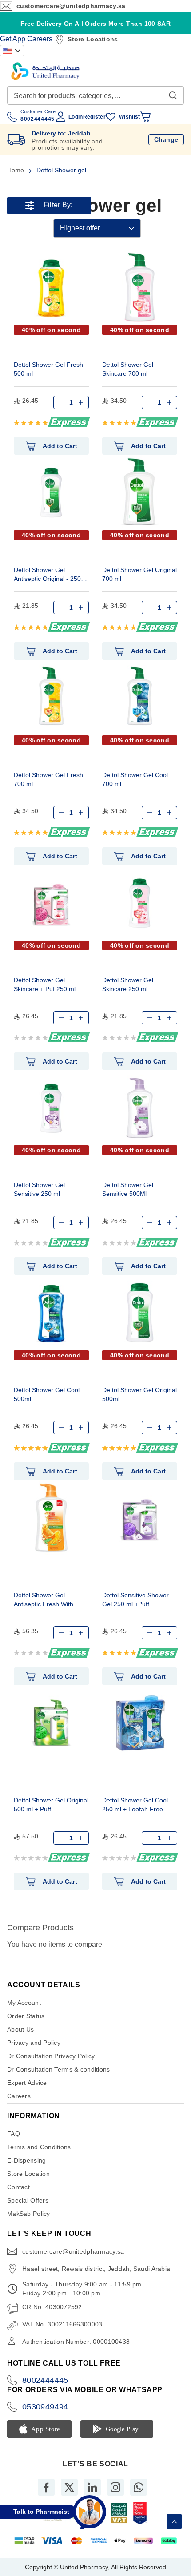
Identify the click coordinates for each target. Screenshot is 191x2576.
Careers (40, 39)
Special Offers (28, 2200)
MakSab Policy (29, 2214)
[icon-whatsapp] (139, 2487)
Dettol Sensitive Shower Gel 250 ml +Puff (135, 1600)
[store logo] (45, 71)
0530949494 (45, 2407)
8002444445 (45, 2380)
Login (76, 117)
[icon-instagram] (115, 2487)
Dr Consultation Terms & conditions (59, 2069)
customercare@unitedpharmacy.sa (71, 6)
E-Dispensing (26, 2160)
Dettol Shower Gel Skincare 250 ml (128, 984)
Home (16, 170)
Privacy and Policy (34, 2043)
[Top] (174, 2522)
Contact (18, 2187)
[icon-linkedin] (92, 2487)
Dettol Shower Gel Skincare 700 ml (128, 369)
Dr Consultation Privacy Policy (51, 2056)
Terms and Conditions (39, 2147)
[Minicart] (145, 117)
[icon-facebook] (46, 2487)
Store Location (28, 2174)
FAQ (14, 2134)
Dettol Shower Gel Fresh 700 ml (48, 779)
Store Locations (93, 39)
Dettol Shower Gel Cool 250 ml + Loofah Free (135, 1805)
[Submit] (173, 93)
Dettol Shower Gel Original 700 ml (139, 574)
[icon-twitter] (69, 2487)
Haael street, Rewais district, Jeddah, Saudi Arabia (96, 2269)
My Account (24, 2003)
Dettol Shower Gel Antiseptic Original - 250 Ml (47, 575)
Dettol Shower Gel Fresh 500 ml (48, 369)
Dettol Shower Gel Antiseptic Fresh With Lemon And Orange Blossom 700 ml (44, 1601)
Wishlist (129, 117)
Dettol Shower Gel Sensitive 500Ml (128, 1189)
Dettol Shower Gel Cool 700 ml (135, 779)
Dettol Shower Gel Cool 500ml (47, 1394)
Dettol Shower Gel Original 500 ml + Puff (51, 1805)
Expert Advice (27, 2083)
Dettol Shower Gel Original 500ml (139, 1394)
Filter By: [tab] (58, 205)
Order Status (26, 2016)
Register (94, 117)
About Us (20, 2029)
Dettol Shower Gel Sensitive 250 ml (39, 1189)
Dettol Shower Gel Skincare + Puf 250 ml (45, 984)
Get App (13, 39)
